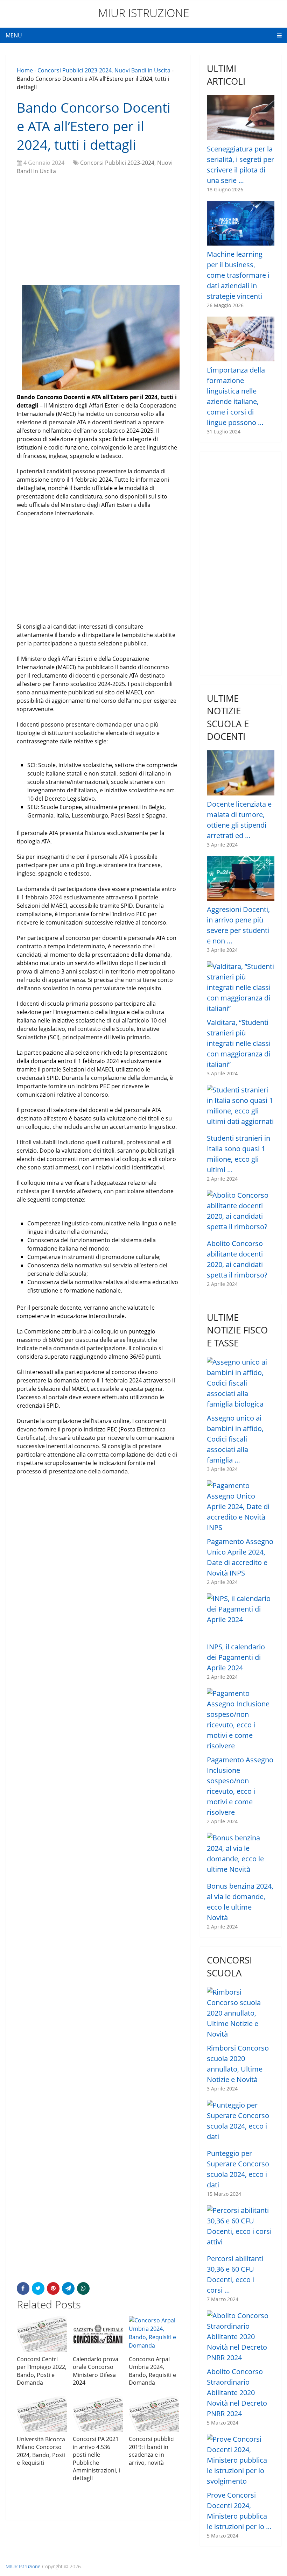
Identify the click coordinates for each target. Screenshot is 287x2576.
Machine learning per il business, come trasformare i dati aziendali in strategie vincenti (238, 275)
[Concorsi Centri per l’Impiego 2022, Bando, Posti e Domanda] (42, 2334)
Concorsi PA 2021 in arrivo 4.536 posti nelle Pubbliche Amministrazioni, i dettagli (96, 2458)
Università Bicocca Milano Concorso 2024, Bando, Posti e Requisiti (41, 2451)
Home (25, 70)
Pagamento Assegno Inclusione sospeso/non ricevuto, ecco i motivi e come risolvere (240, 1786)
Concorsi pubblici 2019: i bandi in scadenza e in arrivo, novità (152, 2451)
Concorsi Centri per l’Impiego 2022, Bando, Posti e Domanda (42, 2371)
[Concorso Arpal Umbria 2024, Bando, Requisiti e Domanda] (154, 2334)
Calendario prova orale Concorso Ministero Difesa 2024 (96, 2371)
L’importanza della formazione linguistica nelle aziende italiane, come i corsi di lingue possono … (236, 396)
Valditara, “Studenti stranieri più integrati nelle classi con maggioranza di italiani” (239, 1043)
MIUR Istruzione (144, 13)
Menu (14, 35)
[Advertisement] (98, 231)
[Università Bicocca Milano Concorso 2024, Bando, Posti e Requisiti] (42, 2414)
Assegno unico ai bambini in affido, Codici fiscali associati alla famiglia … (235, 1439)
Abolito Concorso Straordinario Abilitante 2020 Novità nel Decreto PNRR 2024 (237, 2393)
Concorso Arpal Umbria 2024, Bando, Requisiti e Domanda (152, 2371)
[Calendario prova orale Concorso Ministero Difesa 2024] (98, 2334)
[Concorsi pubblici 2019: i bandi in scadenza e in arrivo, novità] (154, 2414)
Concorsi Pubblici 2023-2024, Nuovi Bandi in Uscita (104, 70)
